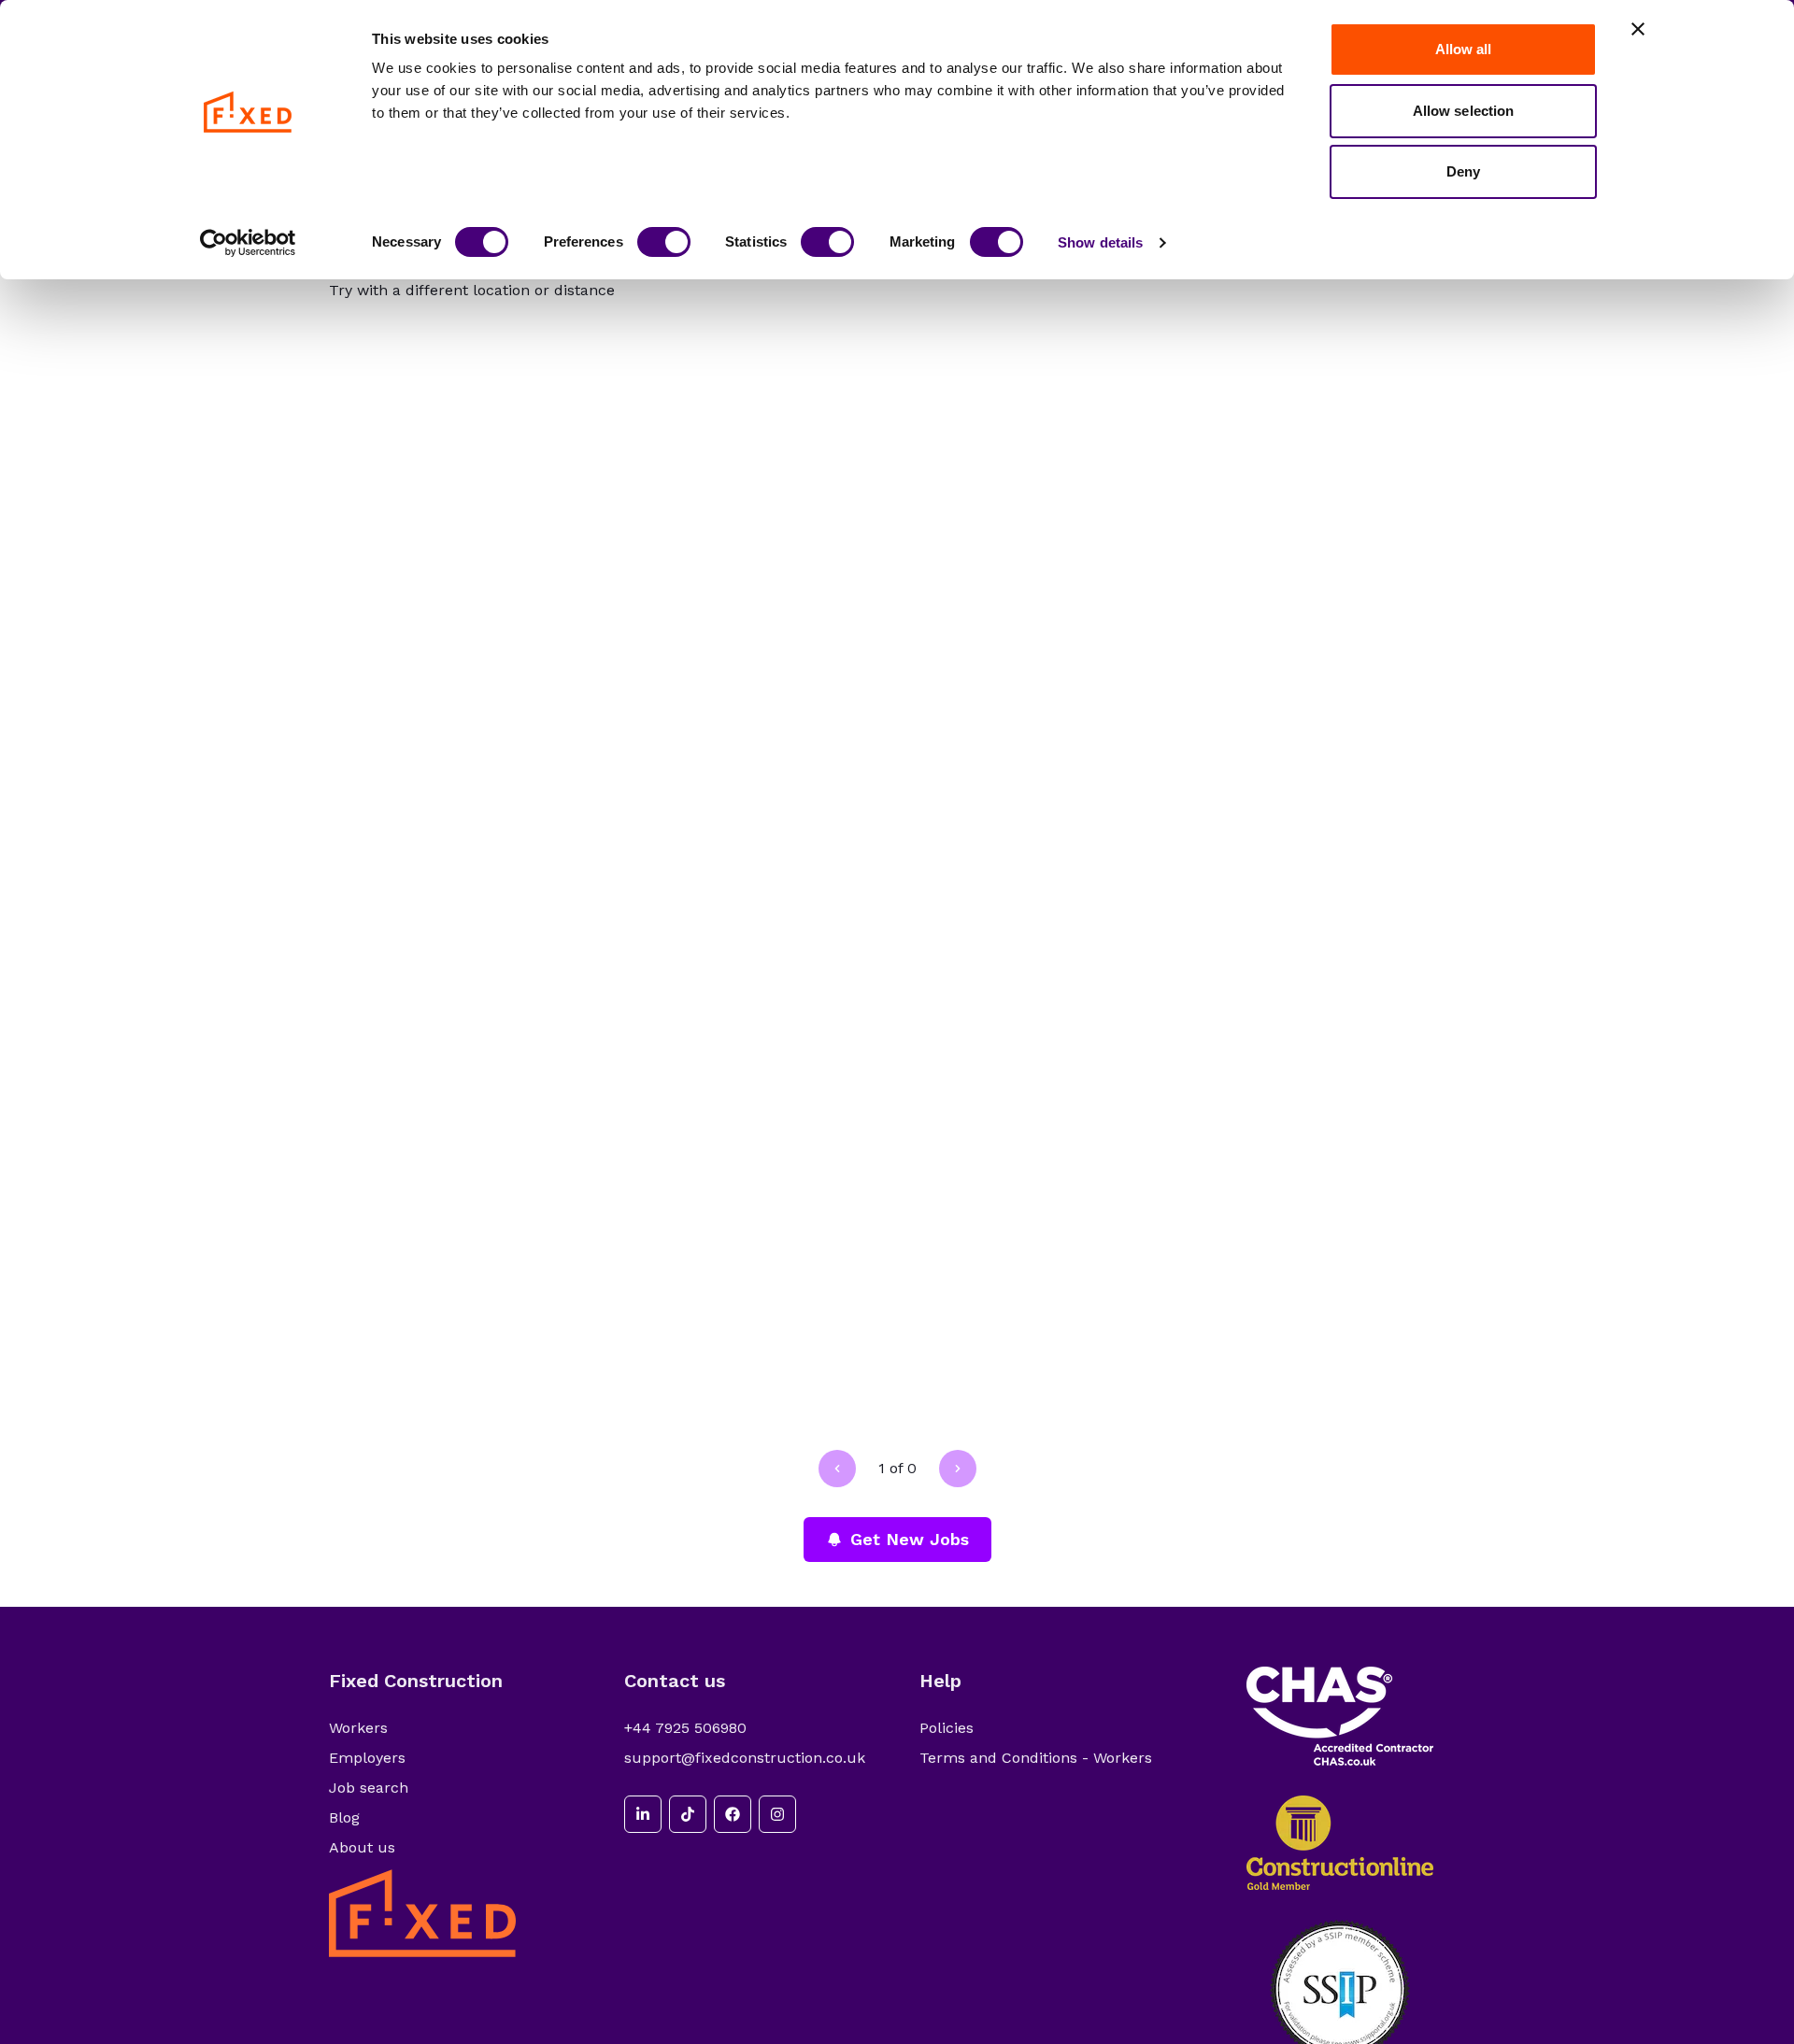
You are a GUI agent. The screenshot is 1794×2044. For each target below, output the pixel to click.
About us (362, 1847)
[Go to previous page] (837, 1469)
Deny (1463, 171)
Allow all (1464, 49)
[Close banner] (1638, 29)
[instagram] (777, 1814)
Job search (369, 1788)
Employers (367, 1758)
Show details (1100, 242)
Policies (947, 1728)
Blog (344, 1817)
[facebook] (733, 1814)
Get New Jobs (910, 1539)
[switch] (664, 242)
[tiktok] (688, 1814)
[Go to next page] (958, 1469)
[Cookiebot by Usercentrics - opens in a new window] (248, 243)
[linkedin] (643, 1814)
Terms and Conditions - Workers (1036, 1758)
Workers (358, 1728)
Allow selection (1464, 111)
